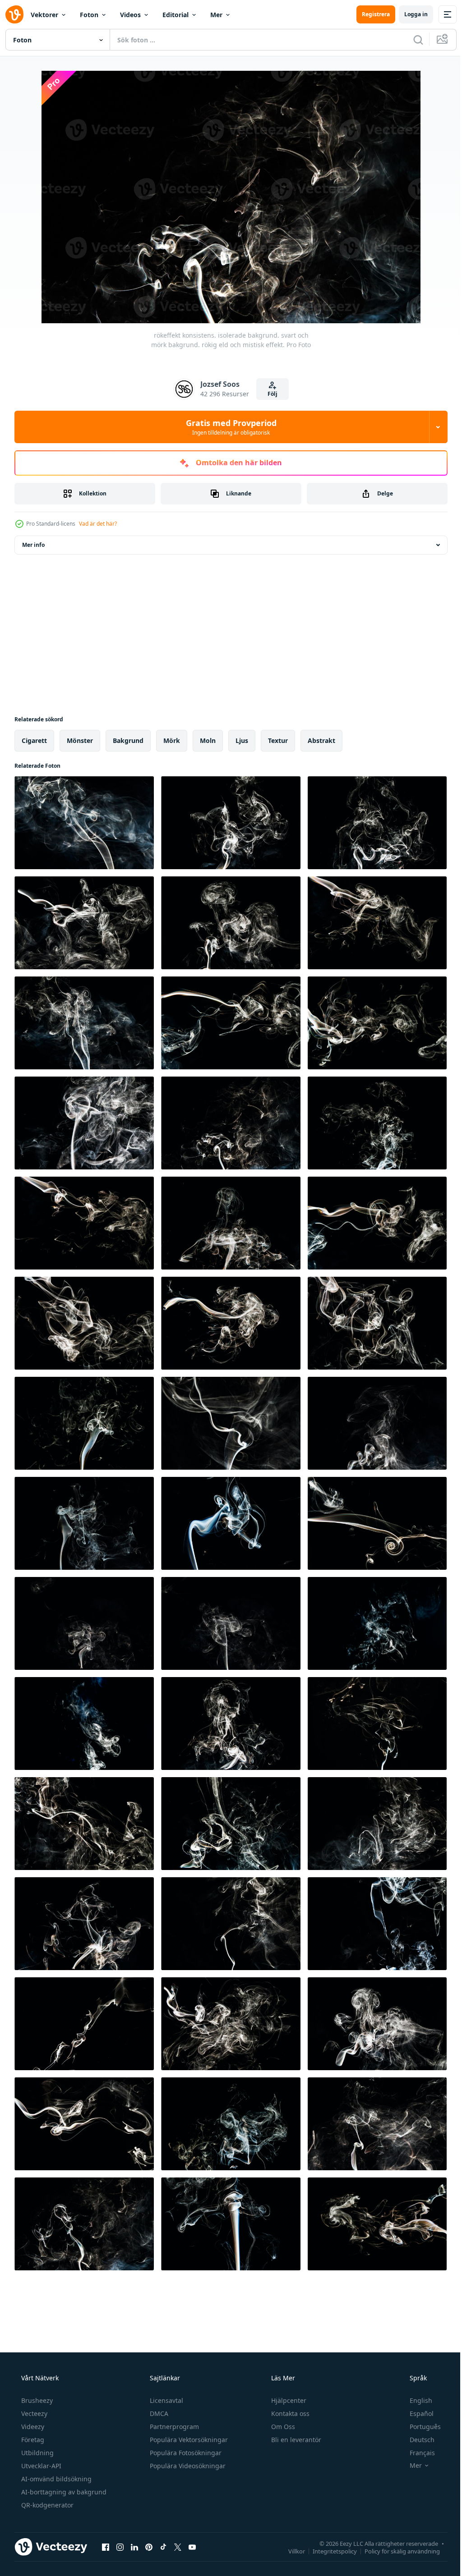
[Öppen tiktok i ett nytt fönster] (163, 2547)
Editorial (176, 15)
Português (419, 2427)
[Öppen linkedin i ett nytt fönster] (134, 2547)
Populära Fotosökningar (185, 2453)
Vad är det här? (98, 524)
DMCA (158, 2413)
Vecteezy (33, 2413)
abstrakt (321, 740)
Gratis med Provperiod (228, 427)
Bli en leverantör (295, 2440)
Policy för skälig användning (395, 2551)
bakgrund (128, 740)
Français (416, 2453)
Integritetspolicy (328, 2551)
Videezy (32, 2427)
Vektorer (44, 15)
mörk (172, 740)
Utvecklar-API (40, 2466)
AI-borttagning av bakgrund (63, 2492)
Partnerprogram (173, 2427)
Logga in (409, 14)
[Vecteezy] (14, 14)
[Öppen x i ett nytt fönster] (178, 2547)
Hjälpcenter (288, 2400)
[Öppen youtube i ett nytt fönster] (192, 2547)
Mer (216, 15)
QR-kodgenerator (46, 2505)
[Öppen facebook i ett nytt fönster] (106, 2547)
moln (208, 740)
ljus (242, 740)
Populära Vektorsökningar (188, 2440)
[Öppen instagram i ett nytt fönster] (120, 2547)
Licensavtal (166, 2400)
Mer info (33, 545)
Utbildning (37, 2453)
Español (416, 2413)
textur (278, 740)
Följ (269, 394)
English (415, 2400)
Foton (89, 15)
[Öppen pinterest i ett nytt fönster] (149, 2547)
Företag (32, 2440)
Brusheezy (36, 2400)
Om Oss (282, 2427)
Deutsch (416, 2440)
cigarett (34, 740)
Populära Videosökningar (187, 2466)
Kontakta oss (289, 2413)
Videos (130, 15)
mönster (80, 740)
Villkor (290, 2551)
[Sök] (411, 40)
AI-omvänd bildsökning (55, 2479)
